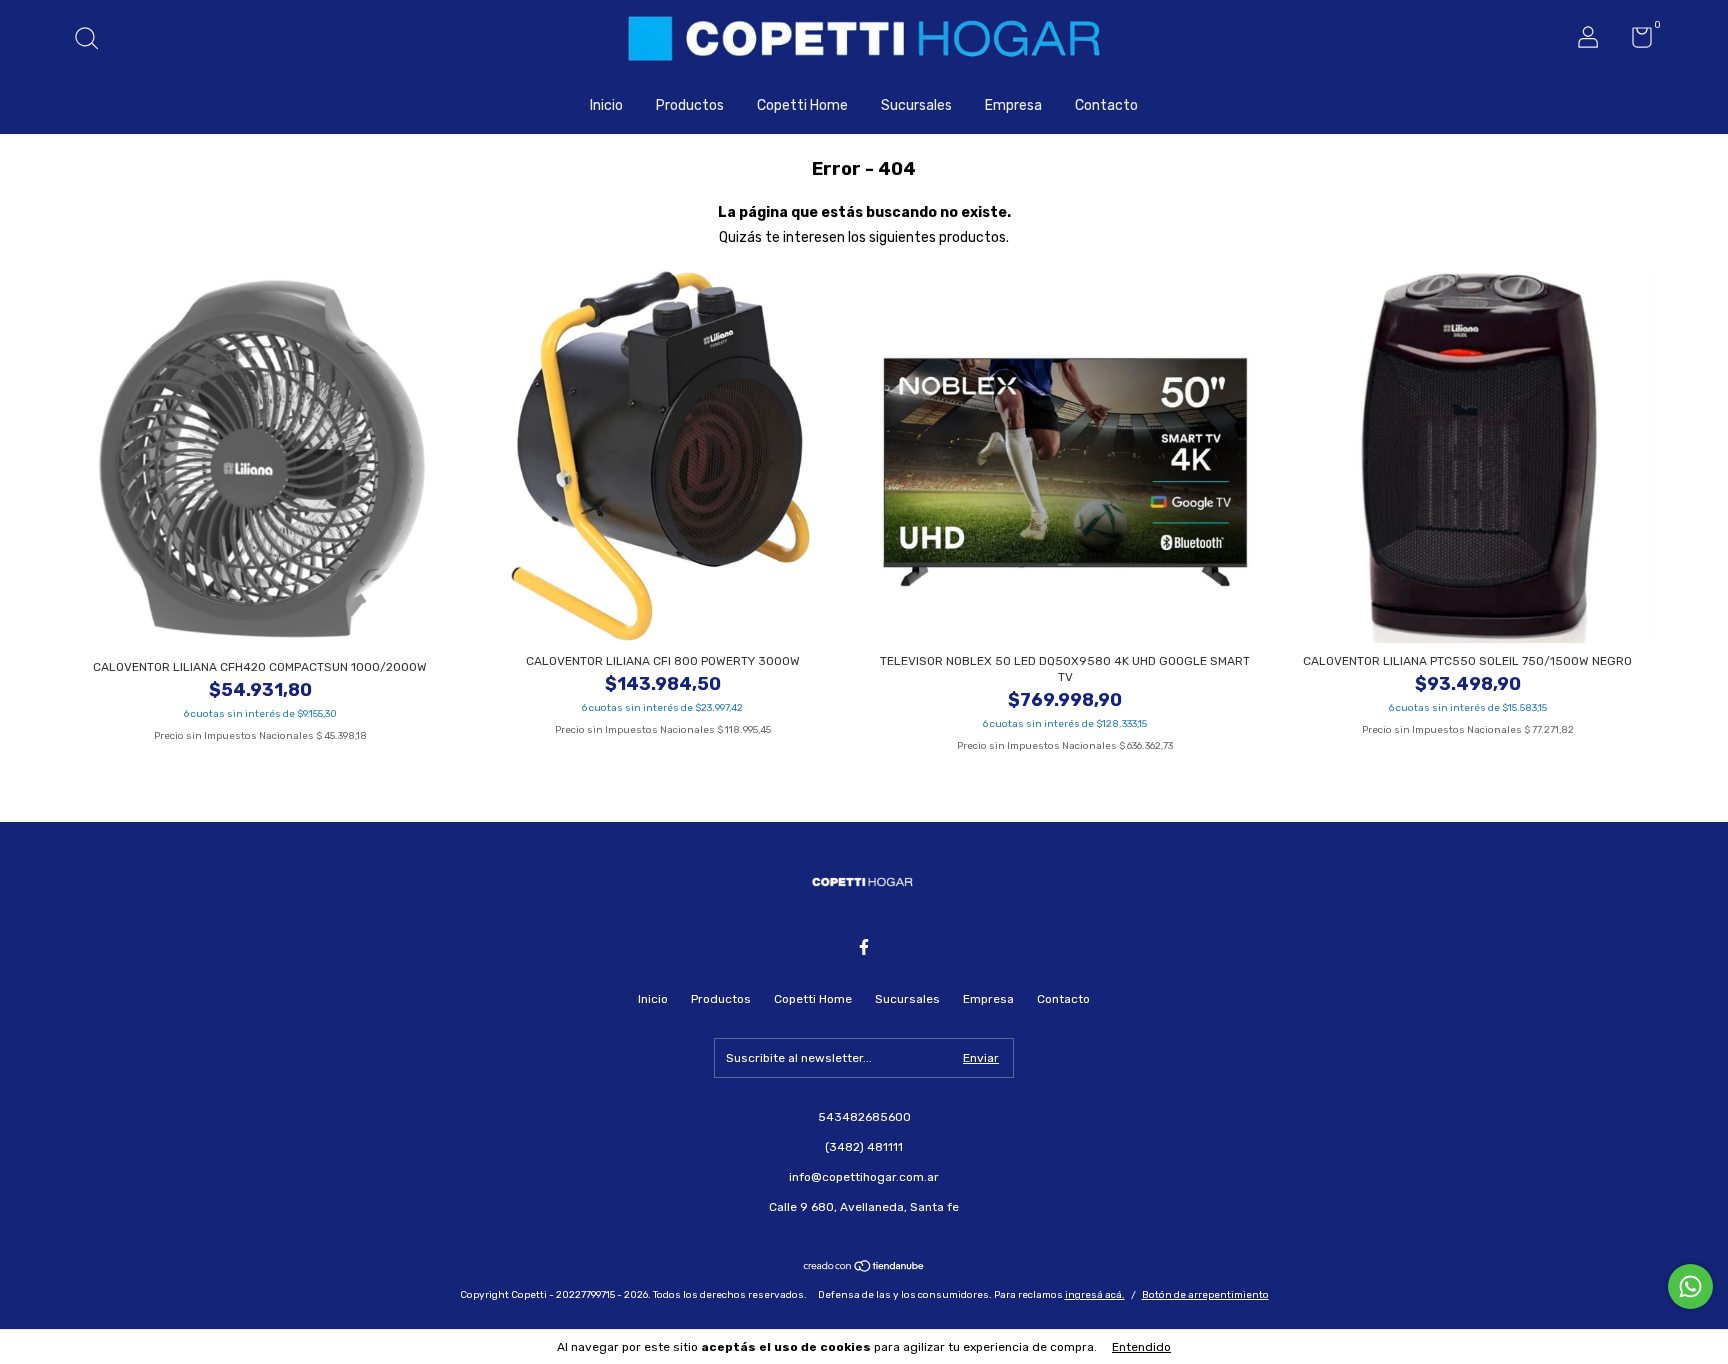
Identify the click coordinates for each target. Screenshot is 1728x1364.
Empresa (1013, 105)
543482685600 (864, 1117)
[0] (1634, 42)
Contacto (1106, 105)
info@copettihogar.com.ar (864, 1177)
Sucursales (916, 105)
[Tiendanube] (864, 1268)
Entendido (1141, 1347)
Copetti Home (802, 105)
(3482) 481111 (864, 1147)
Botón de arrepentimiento (1205, 1295)
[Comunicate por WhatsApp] (1690, 1286)
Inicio (606, 105)
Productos (690, 105)
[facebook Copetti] (864, 947)
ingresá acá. (1095, 1295)
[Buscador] (93, 41)
